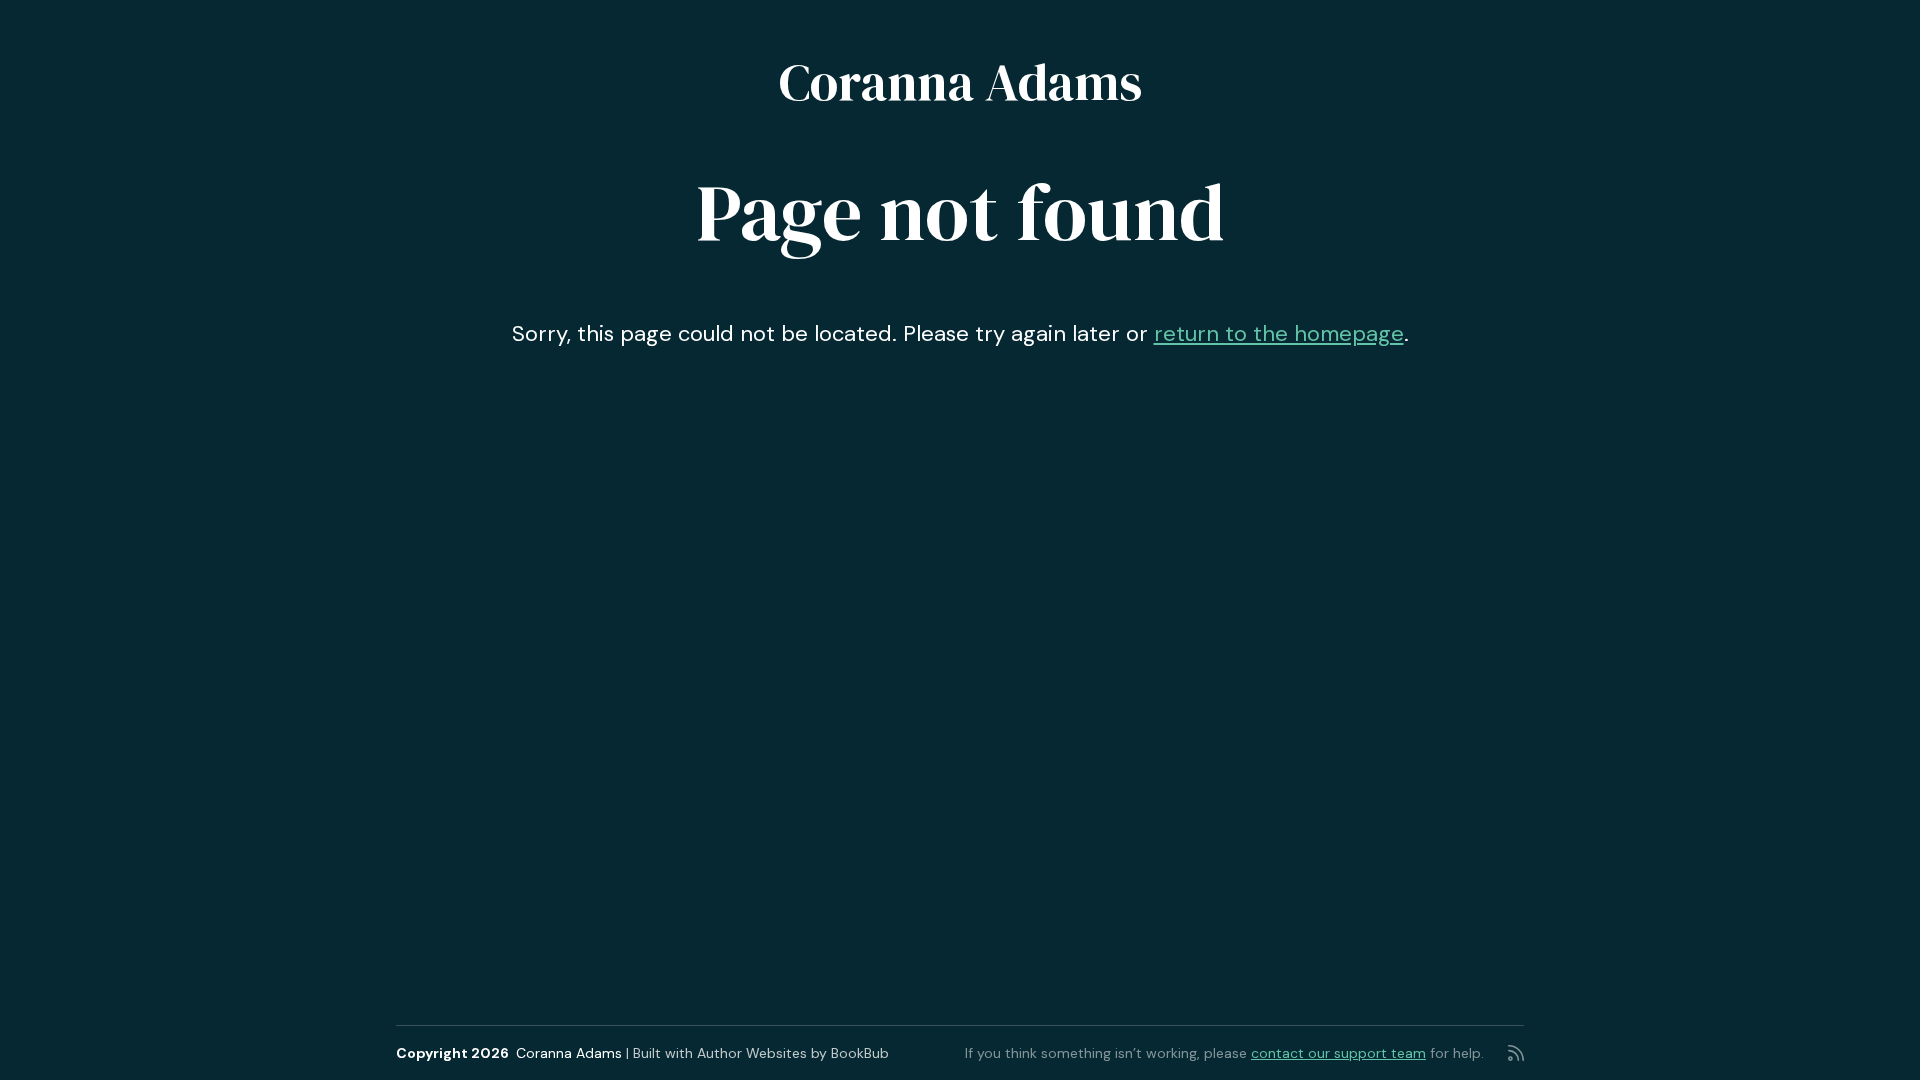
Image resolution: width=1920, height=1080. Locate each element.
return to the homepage (1279, 333)
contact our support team (1338, 1053)
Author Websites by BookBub (793, 1053)
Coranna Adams (960, 81)
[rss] (1516, 1053)
